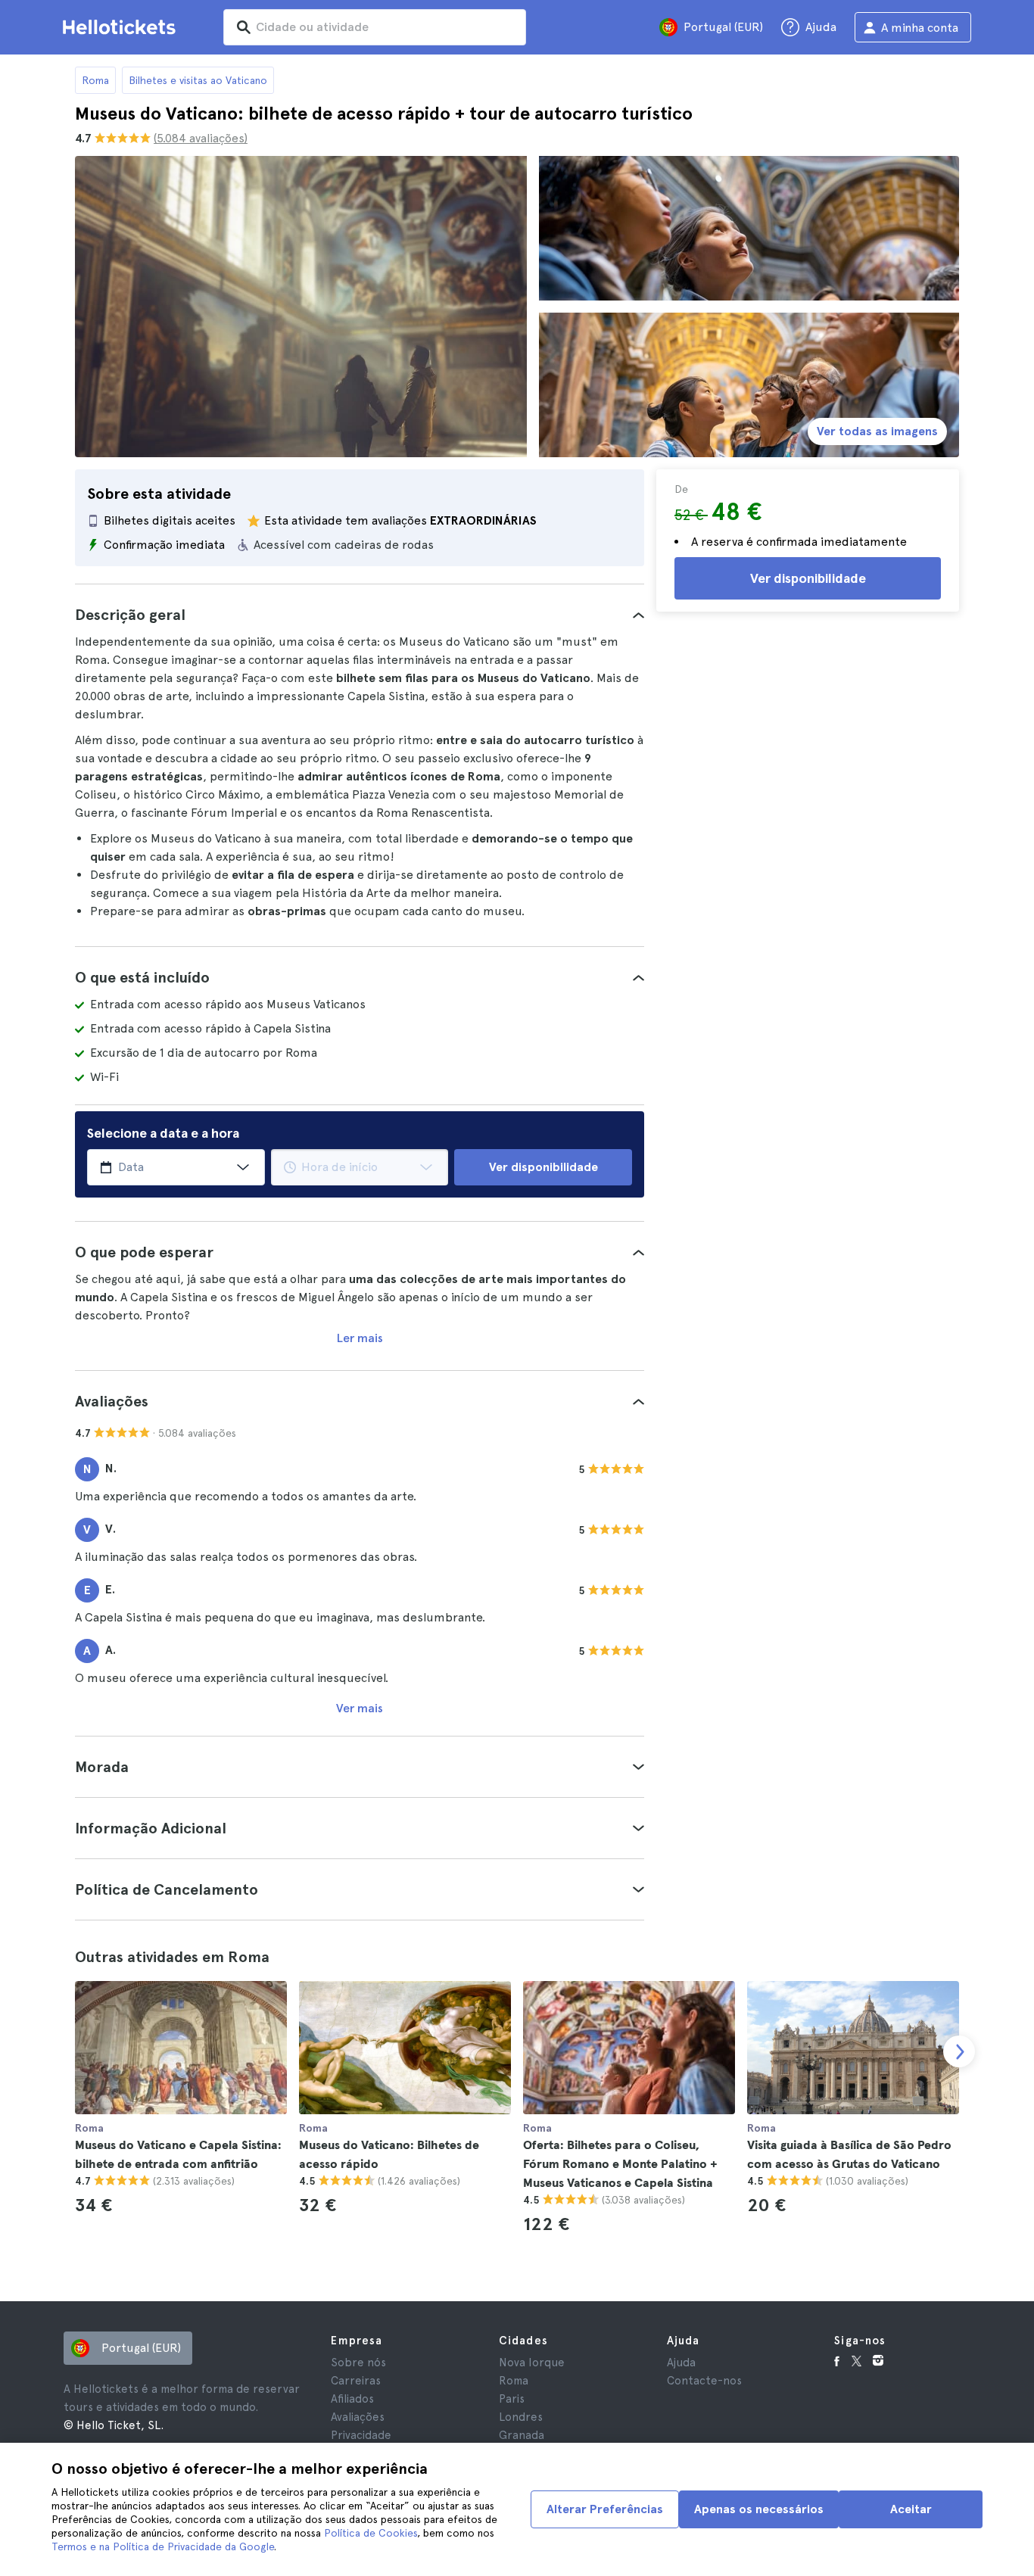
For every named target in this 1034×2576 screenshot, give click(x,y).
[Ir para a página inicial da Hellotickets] (122, 27)
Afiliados (352, 2399)
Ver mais (360, 1708)
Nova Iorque (532, 2363)
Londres (521, 2417)
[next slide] (959, 2051)
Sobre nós (358, 2363)
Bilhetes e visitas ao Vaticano (198, 80)
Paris (512, 2399)
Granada (522, 2435)
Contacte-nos (704, 2381)
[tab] (360, 615)
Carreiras (356, 2381)
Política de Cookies (371, 2533)
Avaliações (358, 2417)
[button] (360, 615)
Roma (95, 80)
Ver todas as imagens (877, 431)
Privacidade (361, 2435)
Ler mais (360, 1338)
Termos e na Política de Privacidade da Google (163, 2546)
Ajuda (681, 2363)
